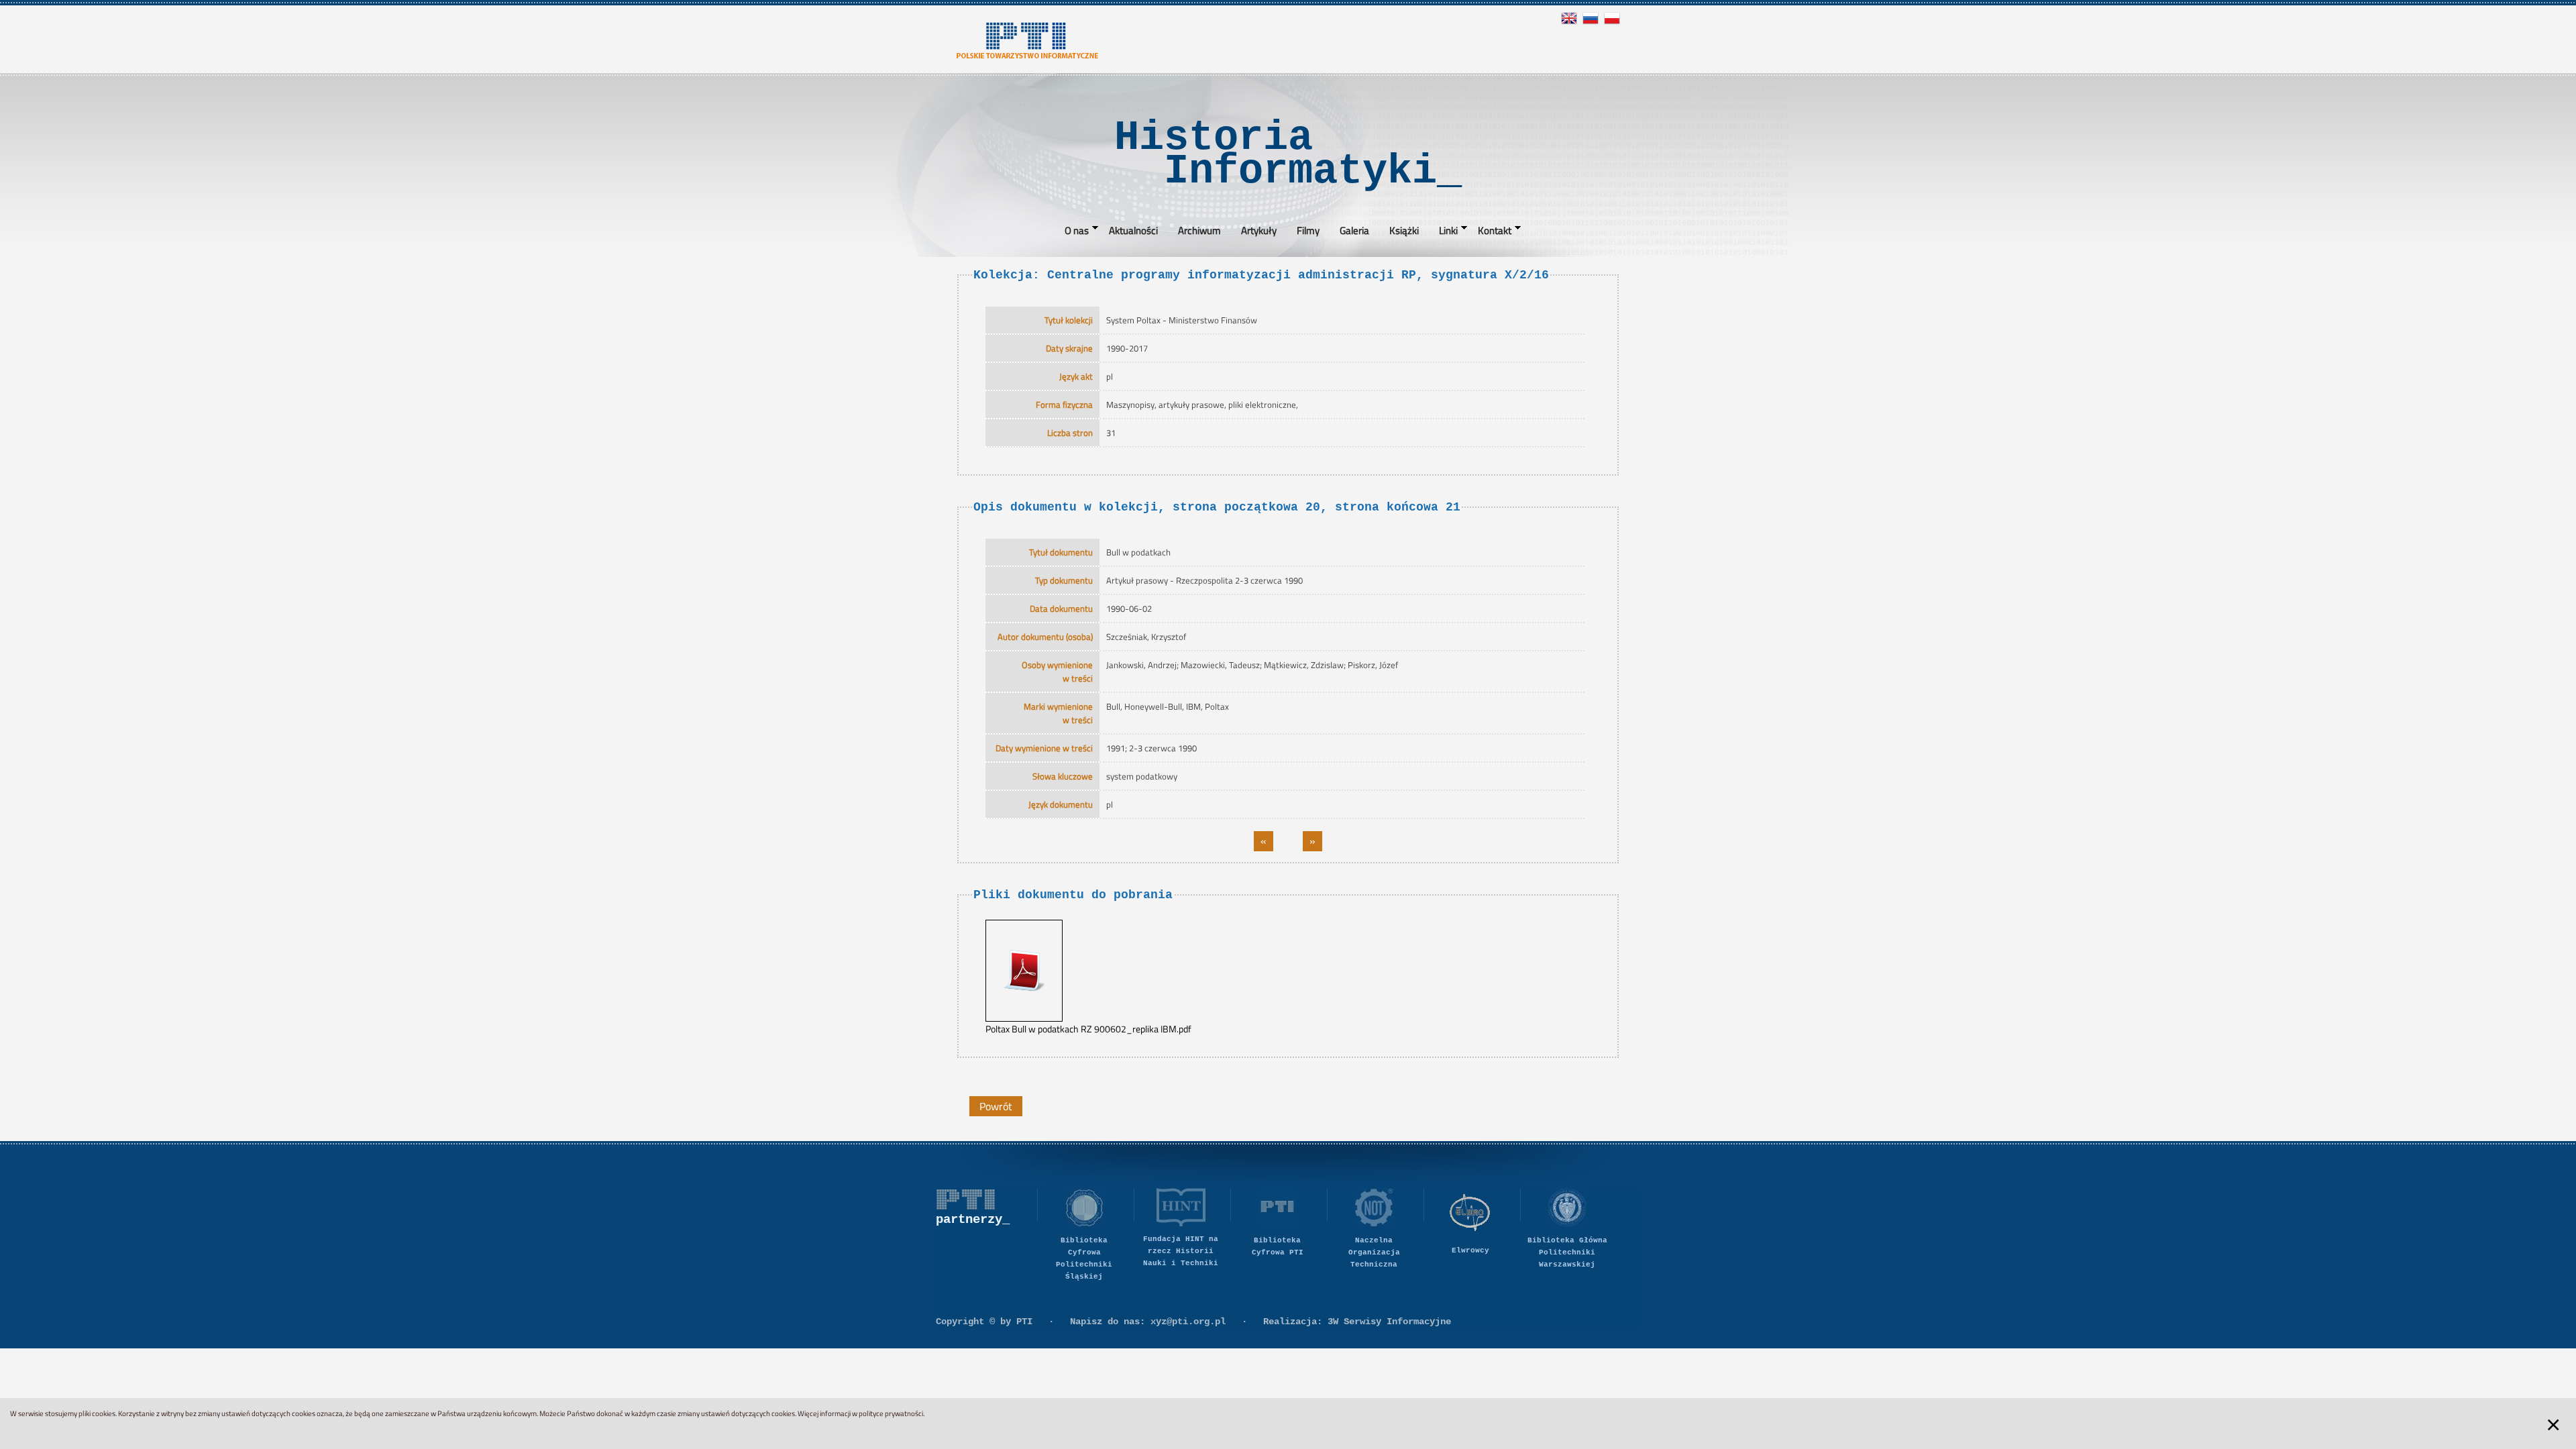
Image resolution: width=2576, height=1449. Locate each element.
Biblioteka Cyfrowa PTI (1278, 1246)
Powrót (996, 1106)
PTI (1024, 1322)
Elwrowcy (1470, 1250)
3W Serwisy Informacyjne (1389, 1322)
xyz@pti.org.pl (1188, 1322)
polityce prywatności (891, 1413)
